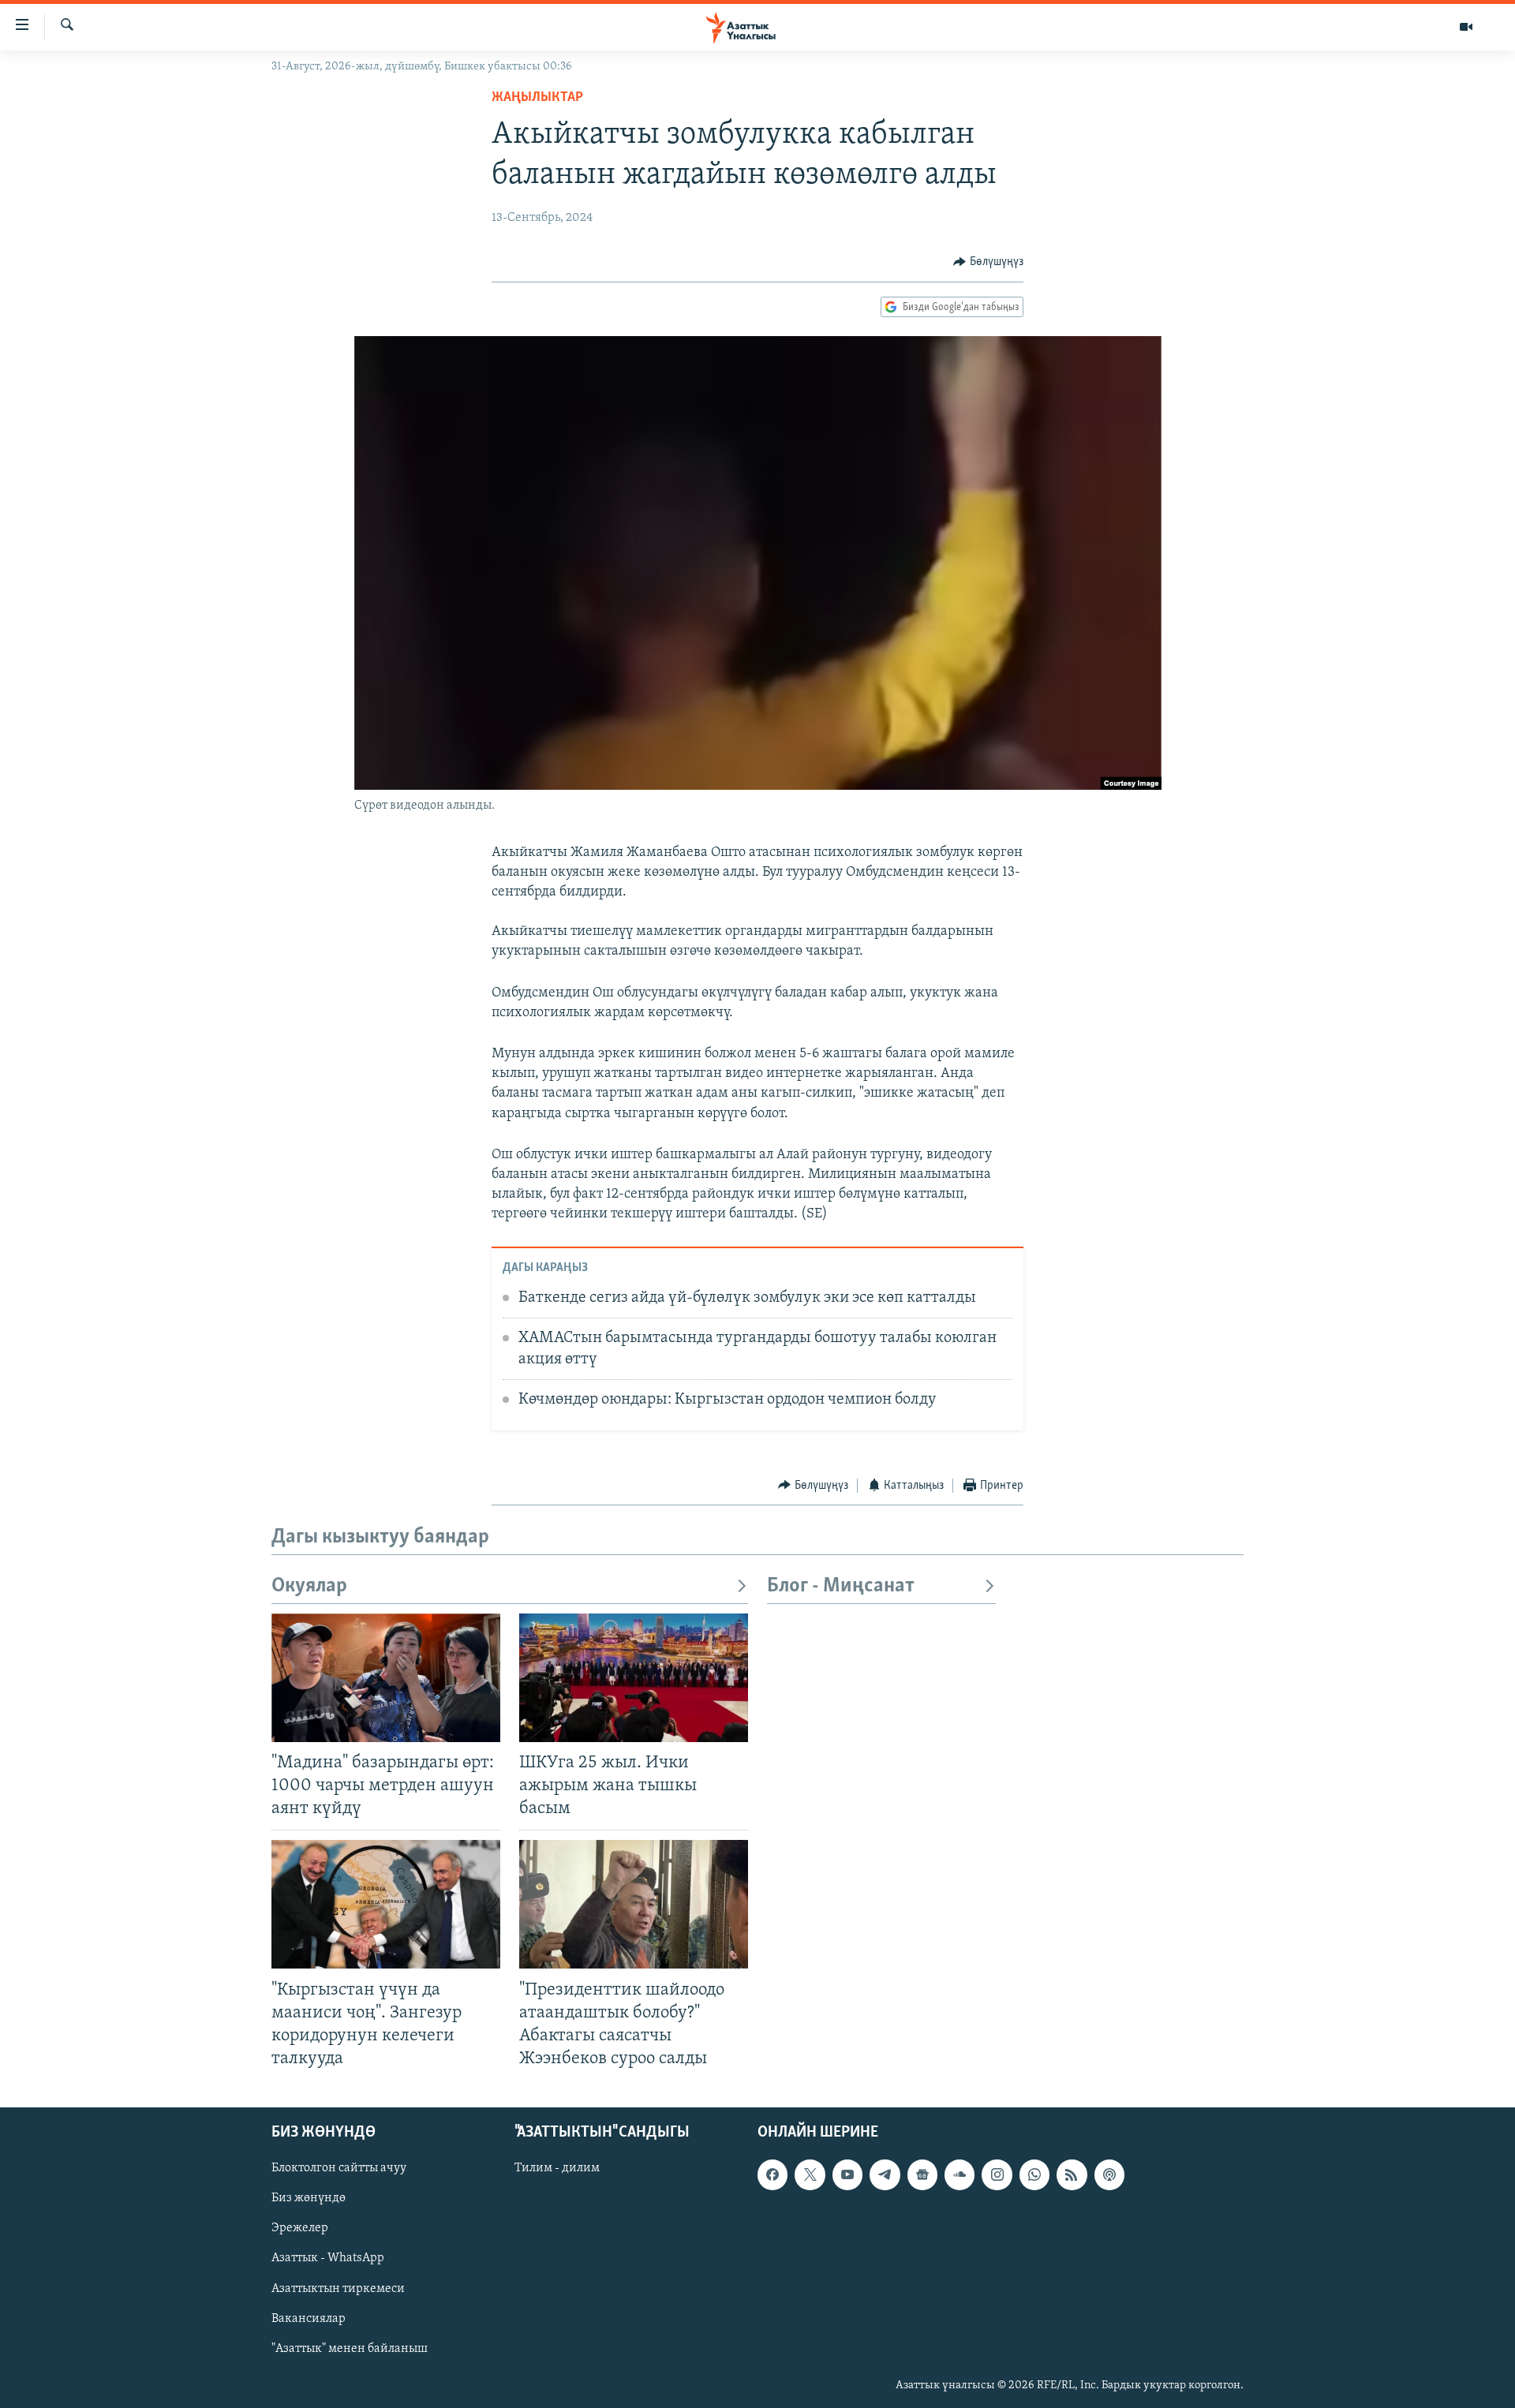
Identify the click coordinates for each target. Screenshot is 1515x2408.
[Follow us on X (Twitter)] (810, 2174)
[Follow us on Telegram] (885, 2174)
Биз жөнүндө (309, 2198)
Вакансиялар (309, 2319)
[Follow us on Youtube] (847, 2174)
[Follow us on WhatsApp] (1034, 2174)
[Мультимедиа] (1466, 27)
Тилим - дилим (557, 2168)
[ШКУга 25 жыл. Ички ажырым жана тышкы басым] (634, 1678)
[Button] (988, 262)
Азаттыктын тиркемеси (338, 2289)
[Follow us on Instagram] (997, 2174)
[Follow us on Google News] (922, 2174)
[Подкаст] (1109, 2174)
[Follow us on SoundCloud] (959, 2174)
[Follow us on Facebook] (772, 2174)
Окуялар (309, 1586)
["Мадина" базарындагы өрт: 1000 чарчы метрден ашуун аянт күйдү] (386, 1678)
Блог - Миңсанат (841, 1586)
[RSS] (1072, 2174)
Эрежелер (300, 2228)
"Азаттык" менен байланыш (350, 2349)
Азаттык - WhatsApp (328, 2258)
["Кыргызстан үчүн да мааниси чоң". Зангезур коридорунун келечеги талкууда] (386, 1904)
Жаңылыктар (537, 98)
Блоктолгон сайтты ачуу (339, 2168)
